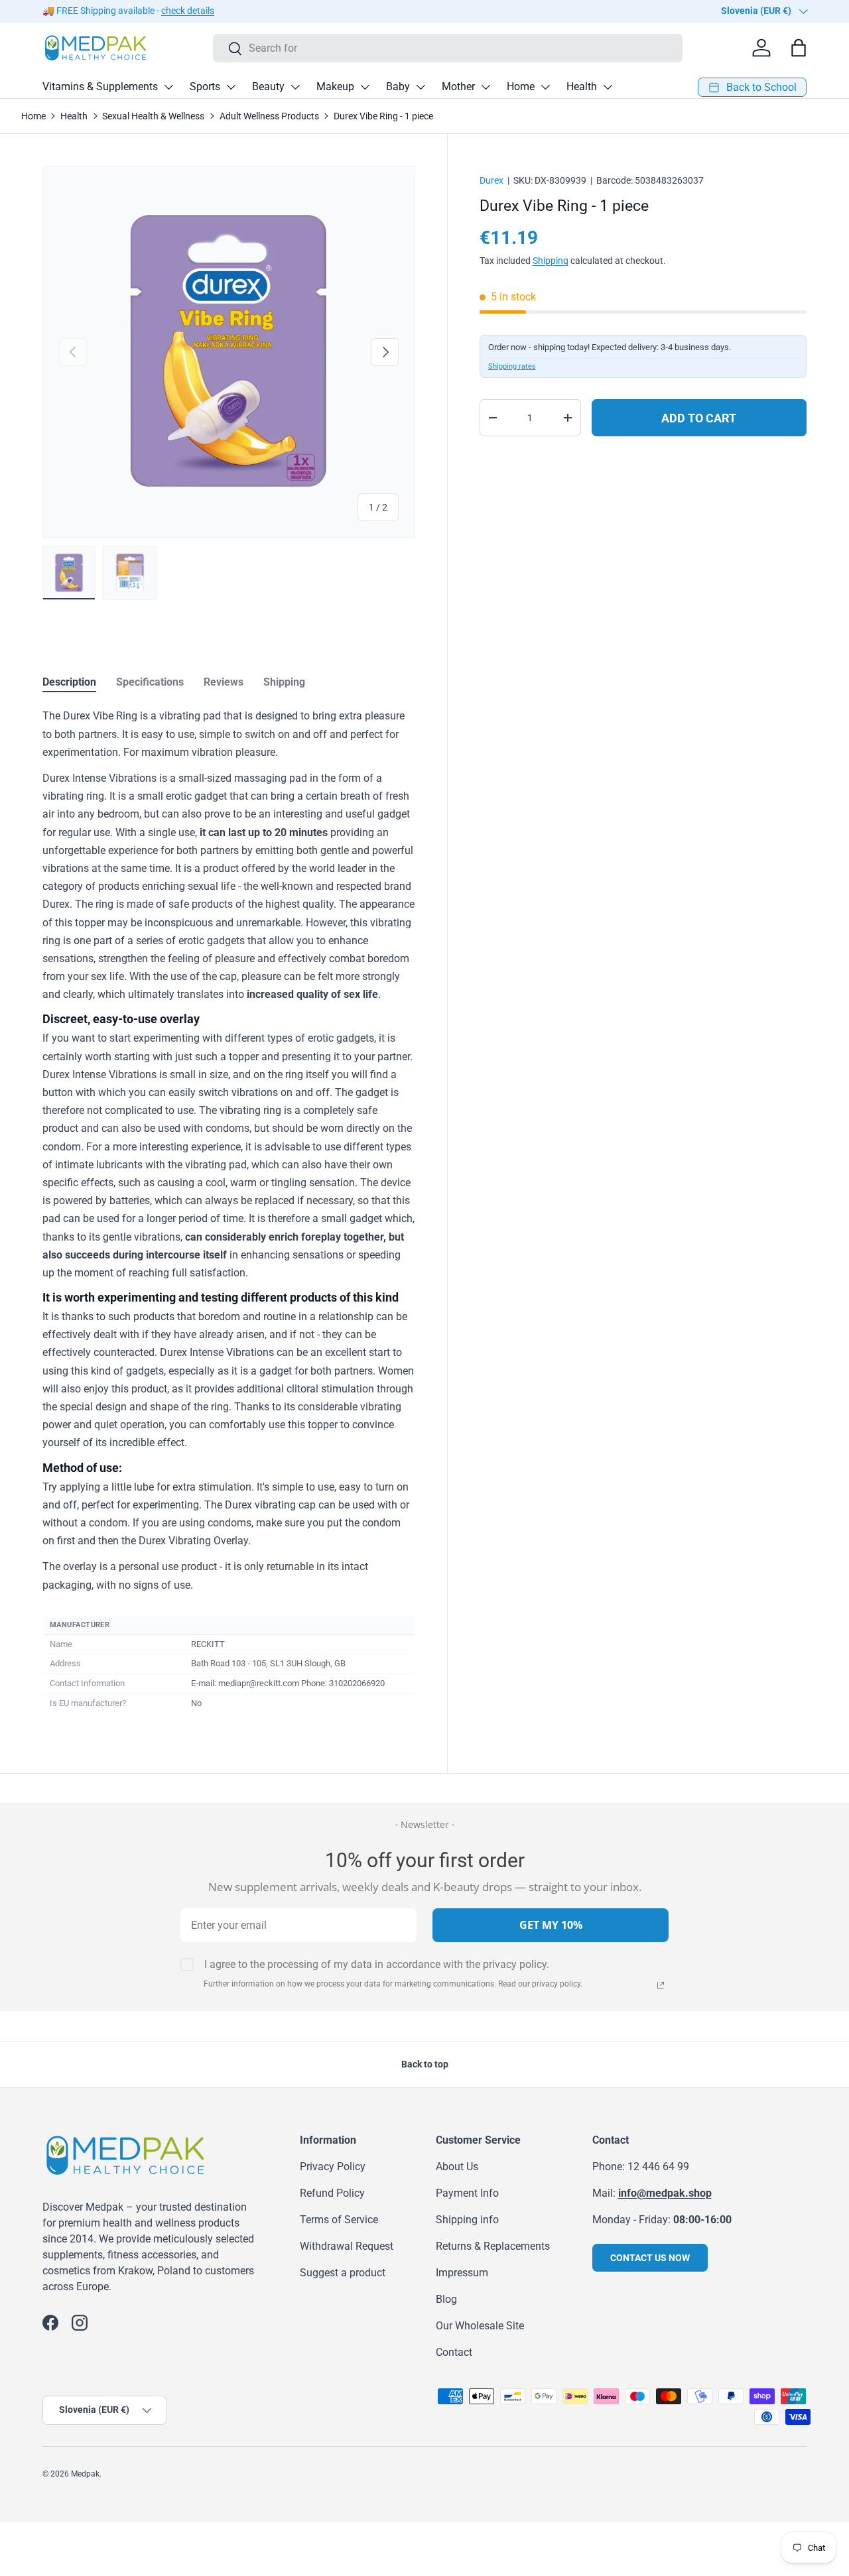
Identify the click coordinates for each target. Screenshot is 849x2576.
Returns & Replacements (493, 2246)
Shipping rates (512, 366)
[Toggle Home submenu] (545, 87)
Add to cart (699, 418)
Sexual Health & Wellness (153, 116)
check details (188, 11)
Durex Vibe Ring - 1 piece (383, 116)
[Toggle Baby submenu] (421, 87)
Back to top (425, 2064)
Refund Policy (332, 2193)
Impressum (462, 2273)
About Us (457, 2167)
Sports (205, 87)
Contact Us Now (650, 2258)
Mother (458, 87)
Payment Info (467, 2193)
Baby (398, 87)
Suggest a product (343, 2273)
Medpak (85, 2474)
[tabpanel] (229, 1210)
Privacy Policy (333, 2167)
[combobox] (448, 48)
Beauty (268, 87)
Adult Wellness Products (269, 116)
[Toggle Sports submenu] (231, 87)
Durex (491, 180)
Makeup (335, 87)
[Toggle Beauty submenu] (295, 87)
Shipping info (467, 2220)
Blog (446, 2299)
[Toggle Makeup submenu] (365, 87)
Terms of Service (339, 2220)
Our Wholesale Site (480, 2326)
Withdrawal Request (347, 2246)
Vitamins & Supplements (100, 87)
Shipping (551, 261)
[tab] (69, 682)
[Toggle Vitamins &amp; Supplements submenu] (168, 87)
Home (521, 87)
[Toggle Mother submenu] (486, 87)
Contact (454, 2352)
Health (582, 87)
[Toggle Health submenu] (608, 87)
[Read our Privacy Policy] (661, 1985)
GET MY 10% (551, 1925)
